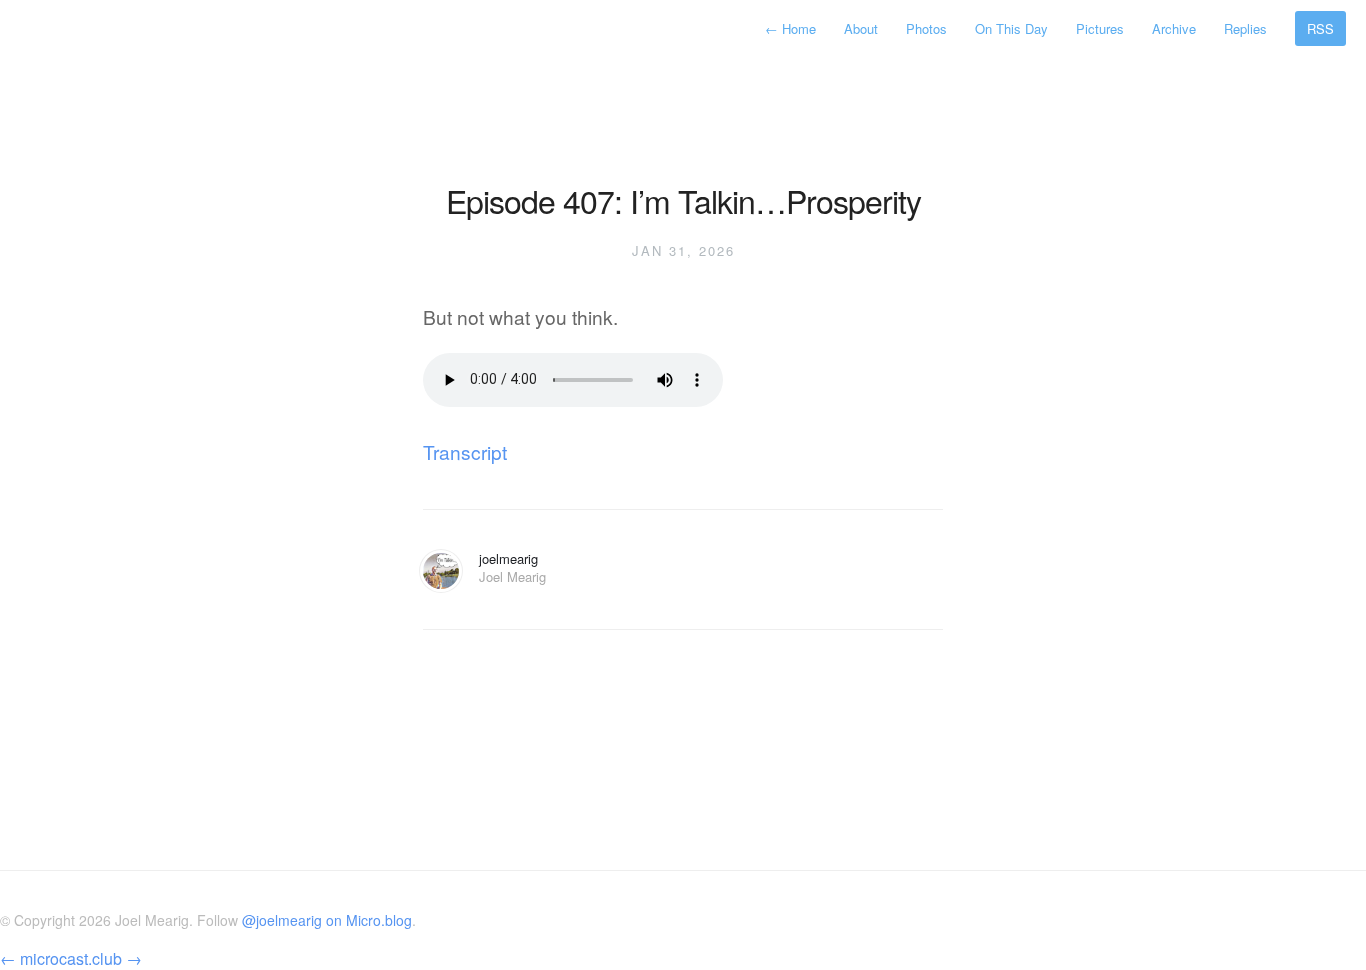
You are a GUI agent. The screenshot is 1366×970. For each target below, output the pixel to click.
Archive (1174, 28)
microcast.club (71, 958)
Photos (926, 28)
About (861, 28)
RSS (1320, 28)
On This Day (1011, 28)
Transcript (465, 451)
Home (792, 28)
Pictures (1100, 28)
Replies (1245, 28)
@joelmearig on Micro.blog (327, 920)
